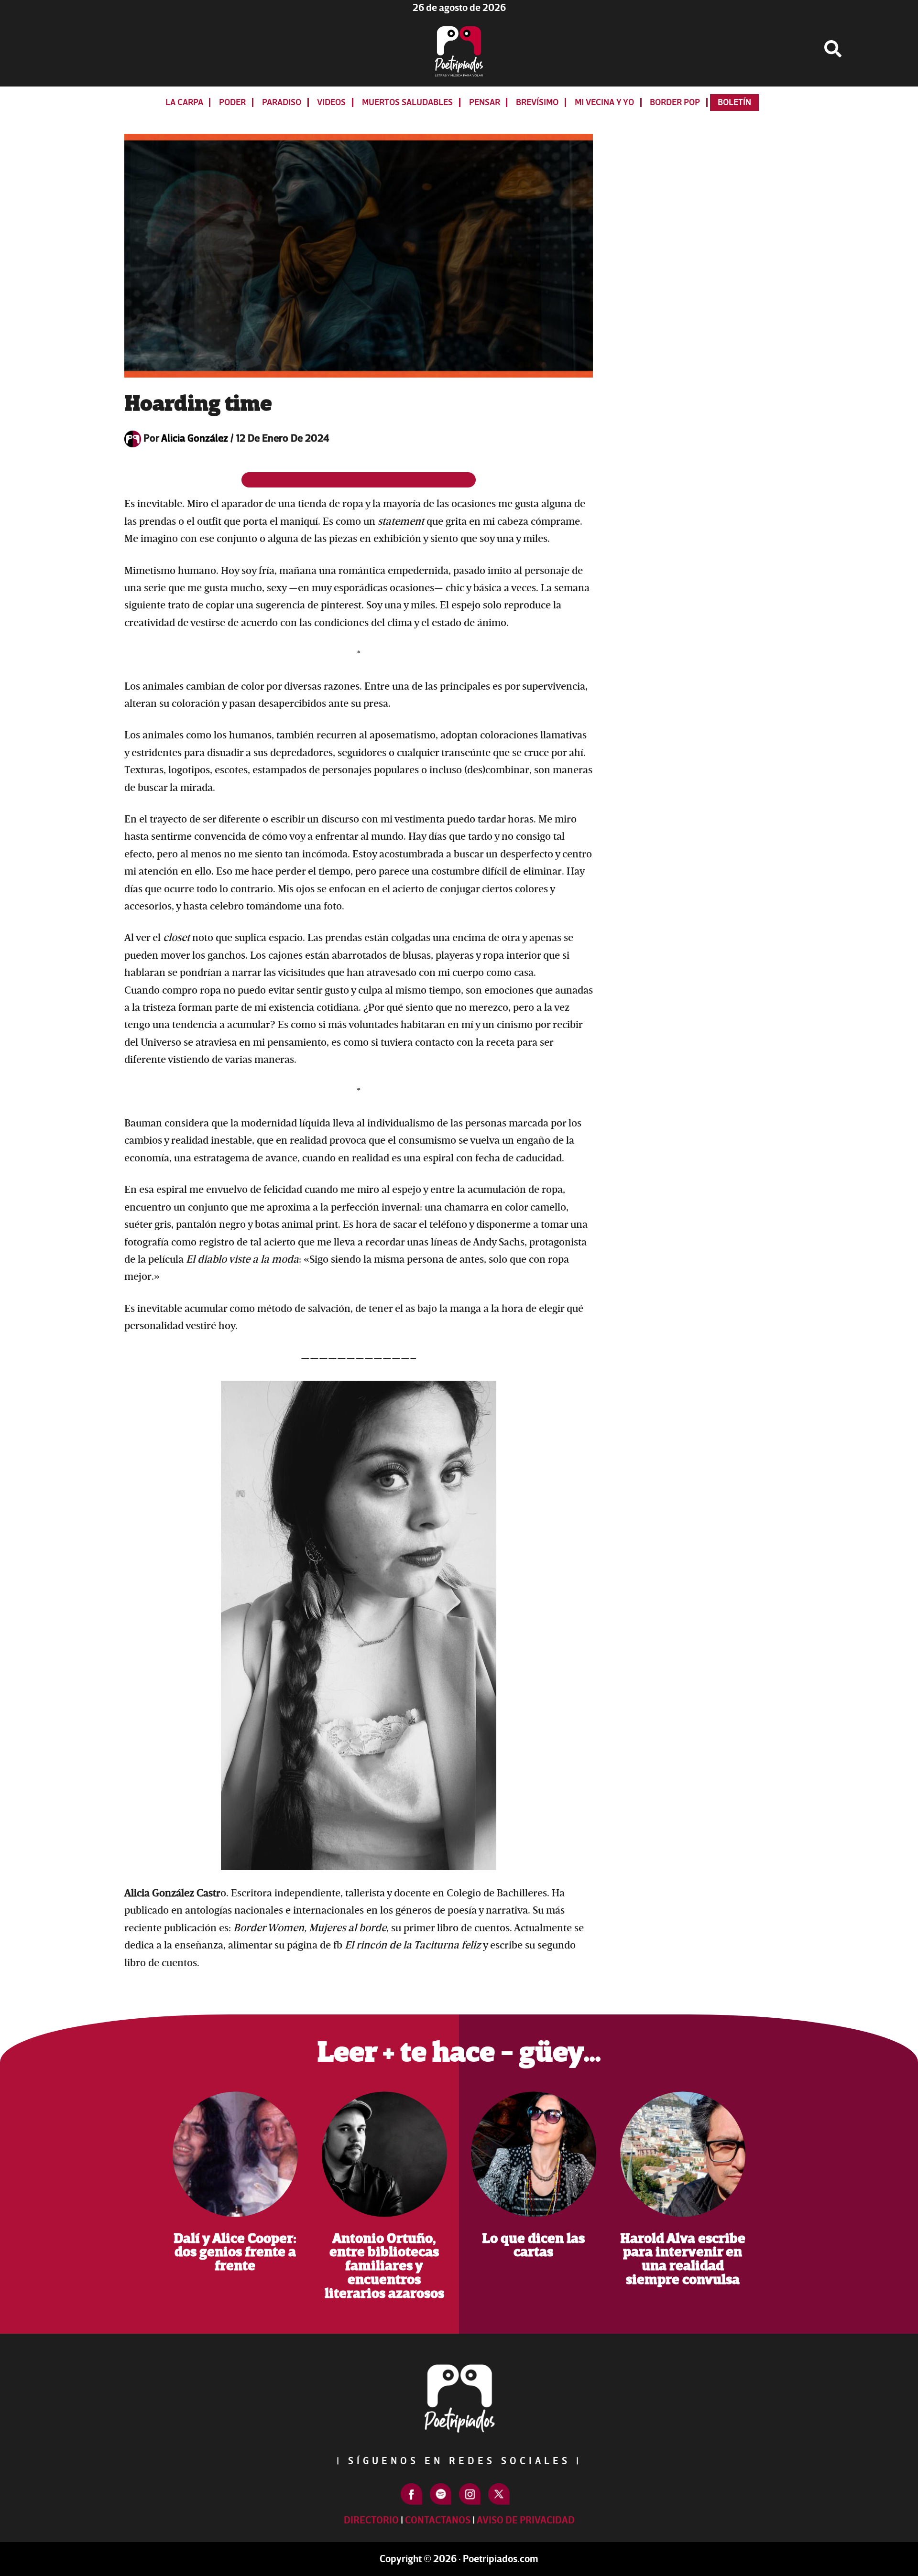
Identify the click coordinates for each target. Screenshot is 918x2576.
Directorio (371, 2520)
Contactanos (438, 2520)
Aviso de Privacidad (526, 2520)
